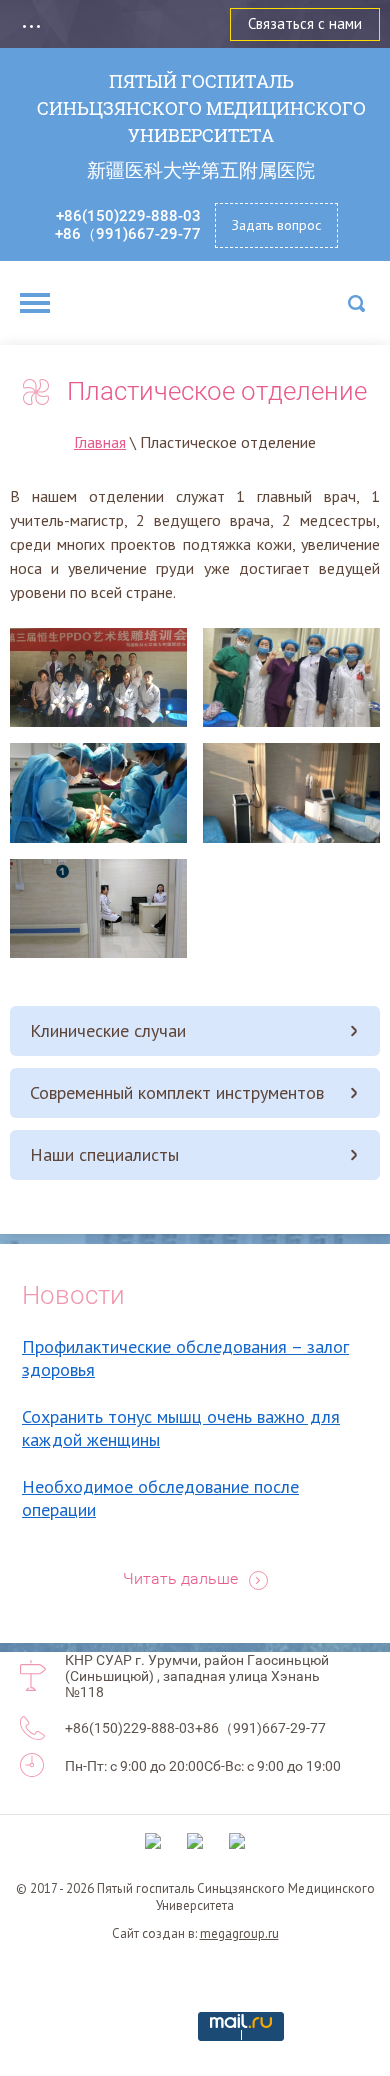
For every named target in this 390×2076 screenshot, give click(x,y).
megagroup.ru (239, 1933)
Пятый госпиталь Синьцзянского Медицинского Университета (201, 108)
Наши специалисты (104, 1154)
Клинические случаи (108, 1030)
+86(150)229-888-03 (128, 216)
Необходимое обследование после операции (160, 1498)
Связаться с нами (305, 23)
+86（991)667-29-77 (128, 234)
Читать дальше (180, 1579)
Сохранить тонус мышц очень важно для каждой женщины (181, 1428)
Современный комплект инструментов (177, 1092)
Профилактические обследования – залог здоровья (185, 1358)
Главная (100, 442)
